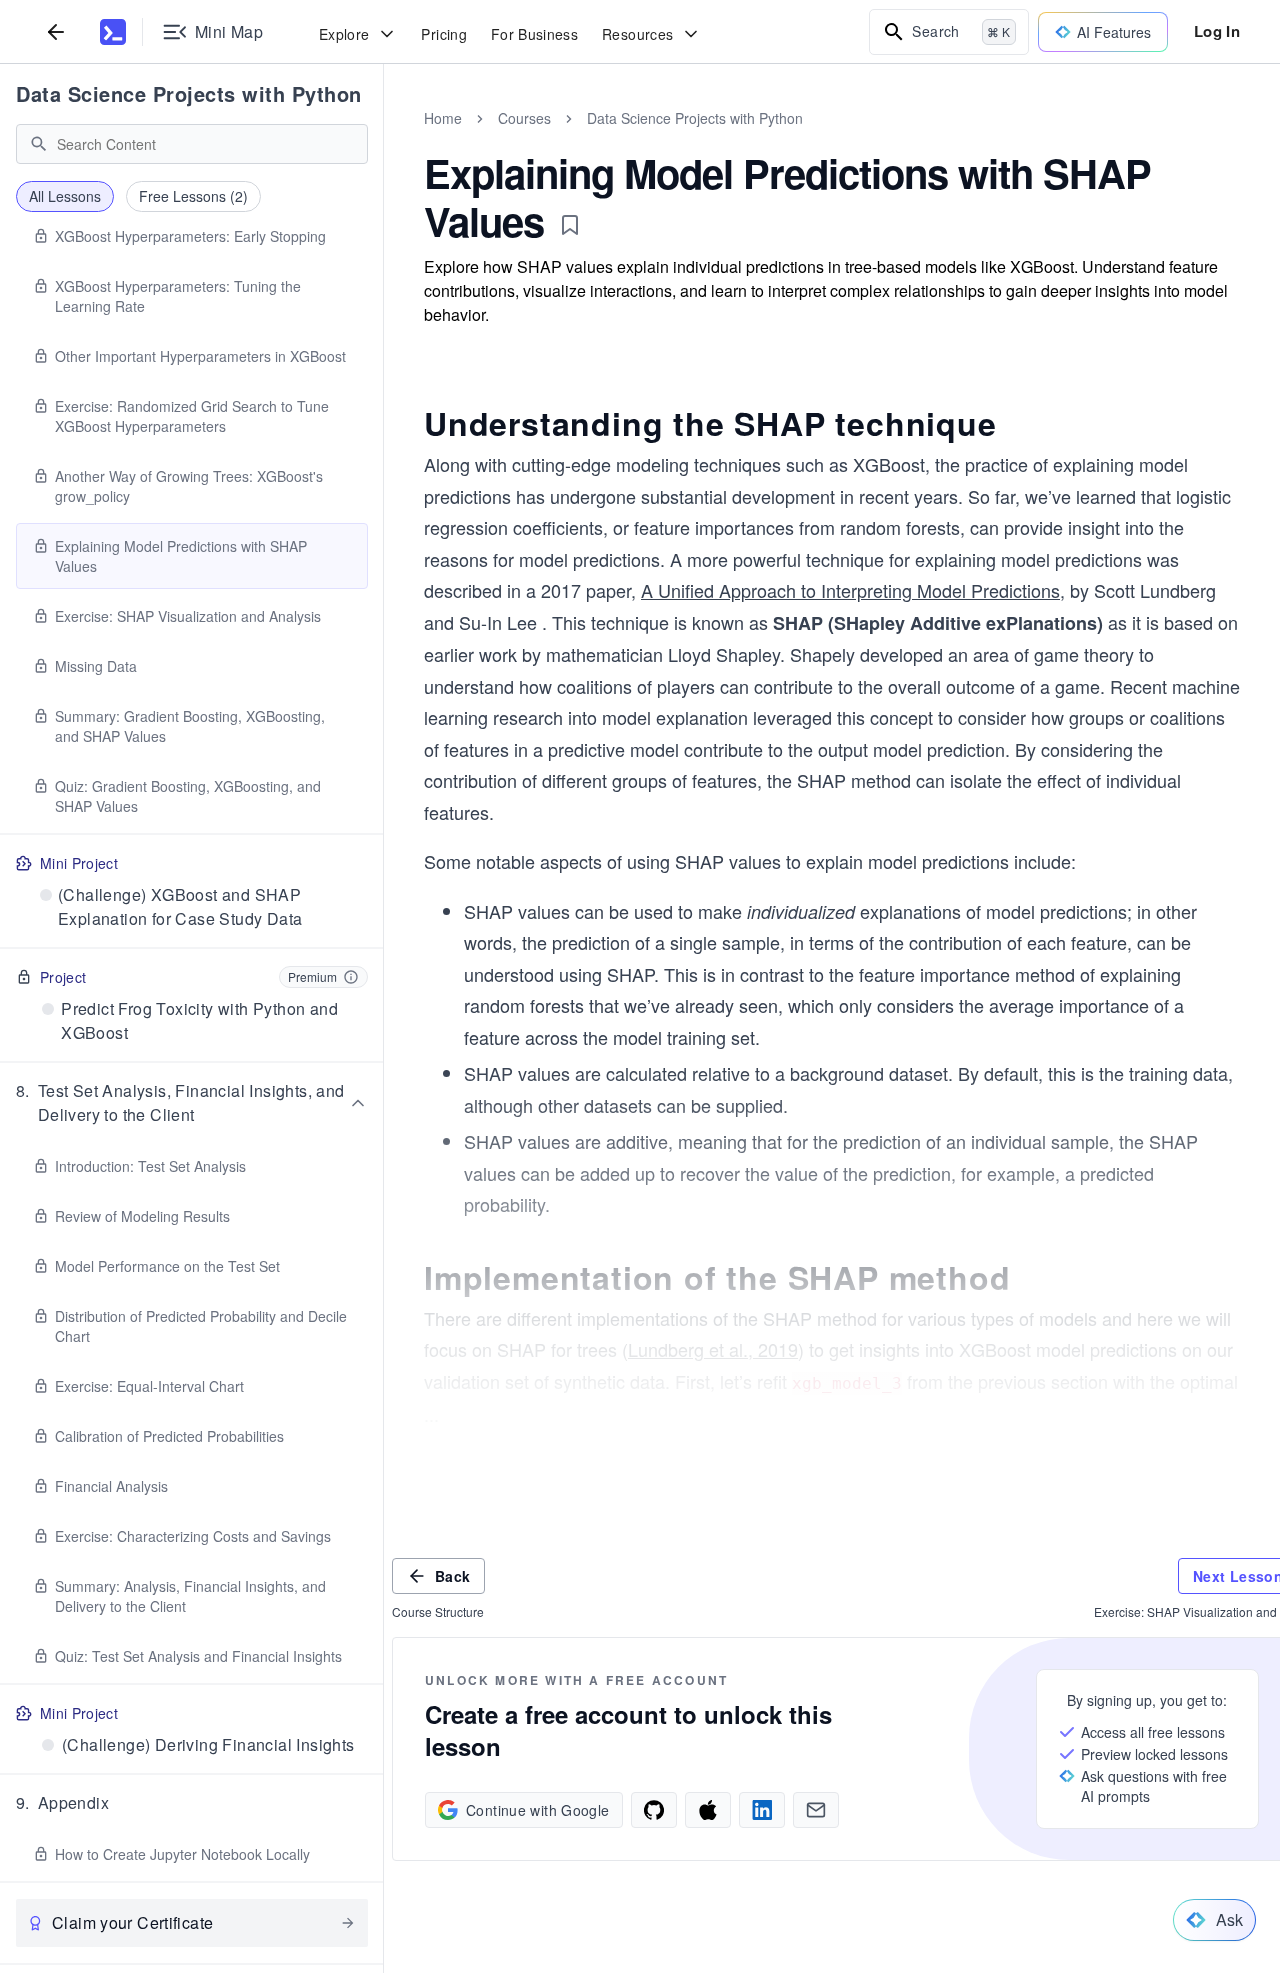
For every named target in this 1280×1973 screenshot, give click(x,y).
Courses (524, 118)
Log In (1217, 31)
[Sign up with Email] (816, 1810)
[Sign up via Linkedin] (762, 1810)
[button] (192, 1103)
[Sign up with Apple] (708, 1810)
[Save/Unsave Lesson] (570, 225)
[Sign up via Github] (654, 1810)
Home (443, 118)
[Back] (56, 31)
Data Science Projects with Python (189, 93)
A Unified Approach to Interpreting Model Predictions (850, 590)
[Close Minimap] (384, 140)
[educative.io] (113, 32)
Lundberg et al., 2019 (713, 1349)
